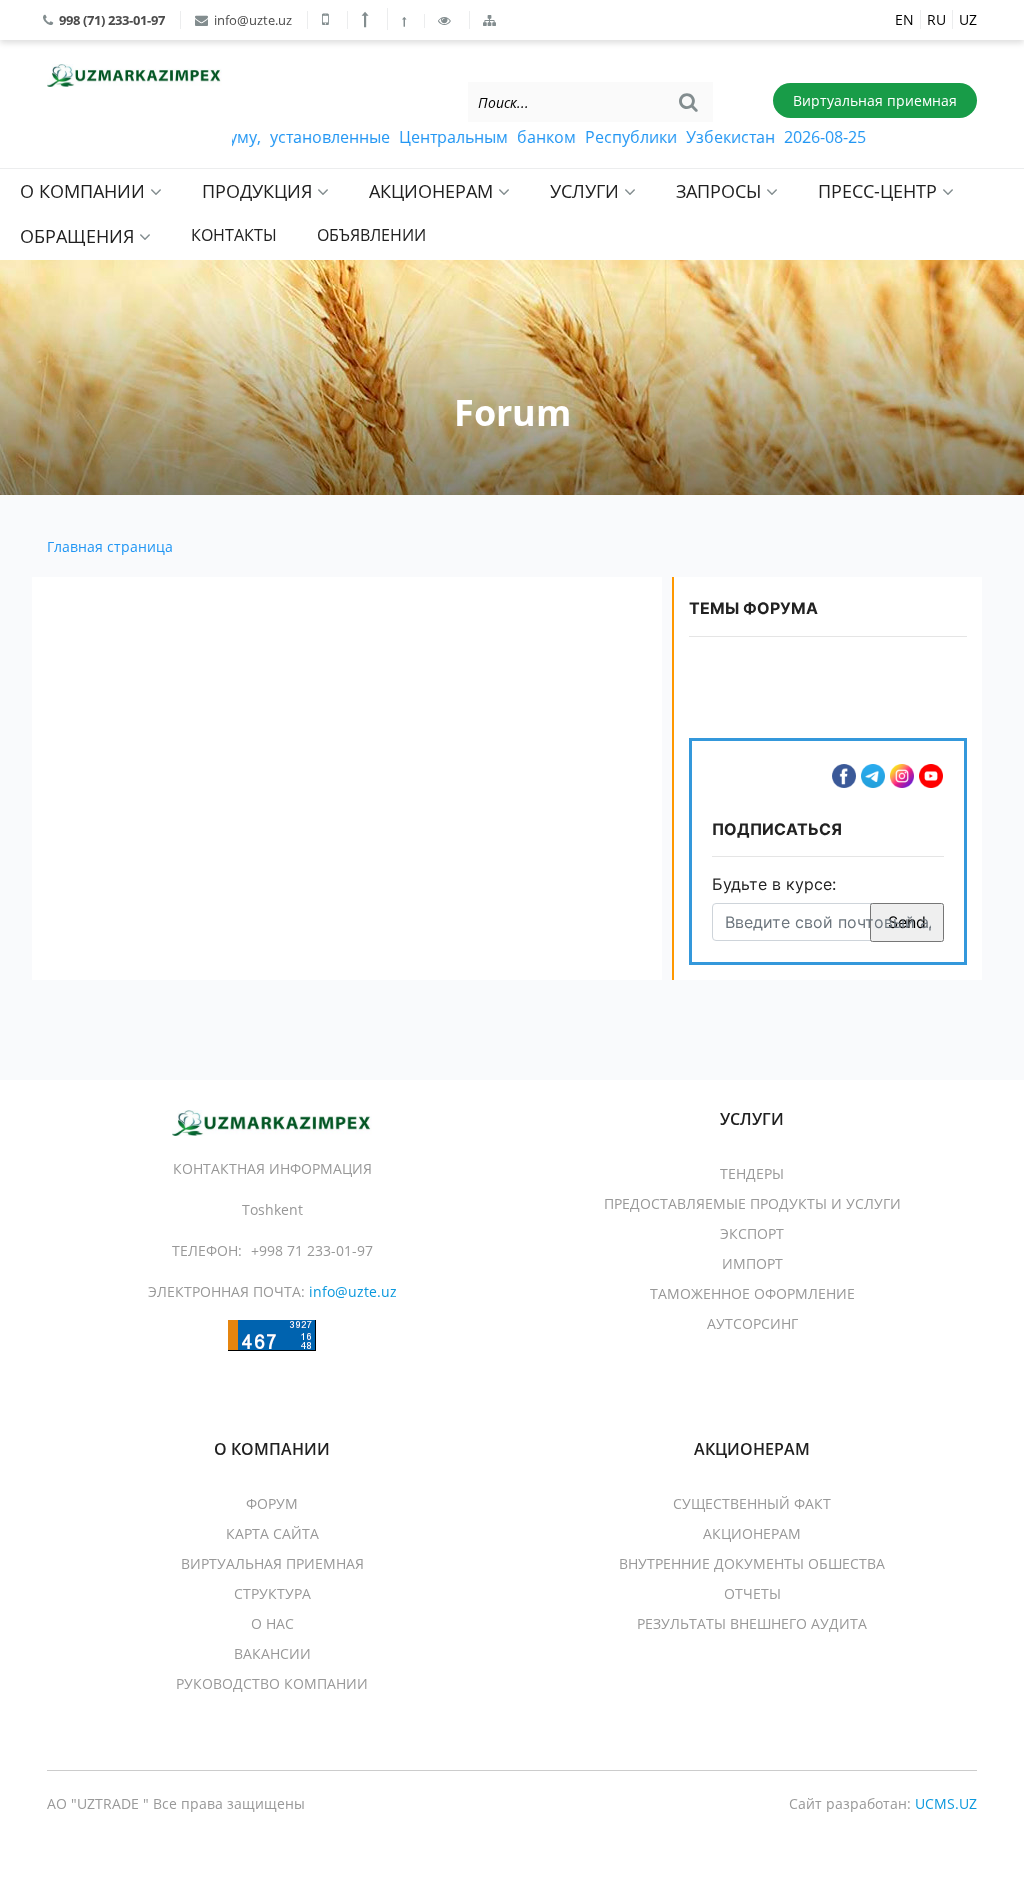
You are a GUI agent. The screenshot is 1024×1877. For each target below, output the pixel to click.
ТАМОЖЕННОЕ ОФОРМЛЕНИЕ (752, 1293)
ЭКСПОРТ (752, 1233)
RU (936, 19)
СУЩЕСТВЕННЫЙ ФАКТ (752, 1503)
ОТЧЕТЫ (752, 1593)
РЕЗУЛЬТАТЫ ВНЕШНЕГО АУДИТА (752, 1623)
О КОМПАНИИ (85, 191)
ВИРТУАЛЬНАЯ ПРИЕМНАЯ (272, 1563)
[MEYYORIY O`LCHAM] (406, 21)
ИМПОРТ (752, 1263)
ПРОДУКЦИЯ (259, 191)
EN (904, 19)
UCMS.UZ (946, 1803)
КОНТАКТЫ (234, 235)
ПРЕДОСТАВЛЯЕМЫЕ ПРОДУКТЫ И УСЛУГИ (752, 1203)
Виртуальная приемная (875, 100)
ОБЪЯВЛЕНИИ (371, 235)
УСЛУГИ (587, 191)
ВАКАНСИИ (272, 1653)
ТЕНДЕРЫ (752, 1173)
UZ (968, 19)
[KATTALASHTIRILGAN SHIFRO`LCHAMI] (367, 19)
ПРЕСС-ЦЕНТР (880, 191)
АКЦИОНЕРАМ (433, 191)
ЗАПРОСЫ (721, 191)
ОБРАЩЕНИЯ (79, 236)
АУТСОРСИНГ (752, 1323)
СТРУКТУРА (272, 1593)
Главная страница (110, 546)
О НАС (272, 1623)
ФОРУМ (272, 1503)
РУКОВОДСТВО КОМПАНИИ (272, 1683)
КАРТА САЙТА (272, 1533)
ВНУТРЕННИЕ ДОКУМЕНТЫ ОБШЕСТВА (752, 1563)
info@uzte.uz (251, 20)
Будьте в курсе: (774, 884)
